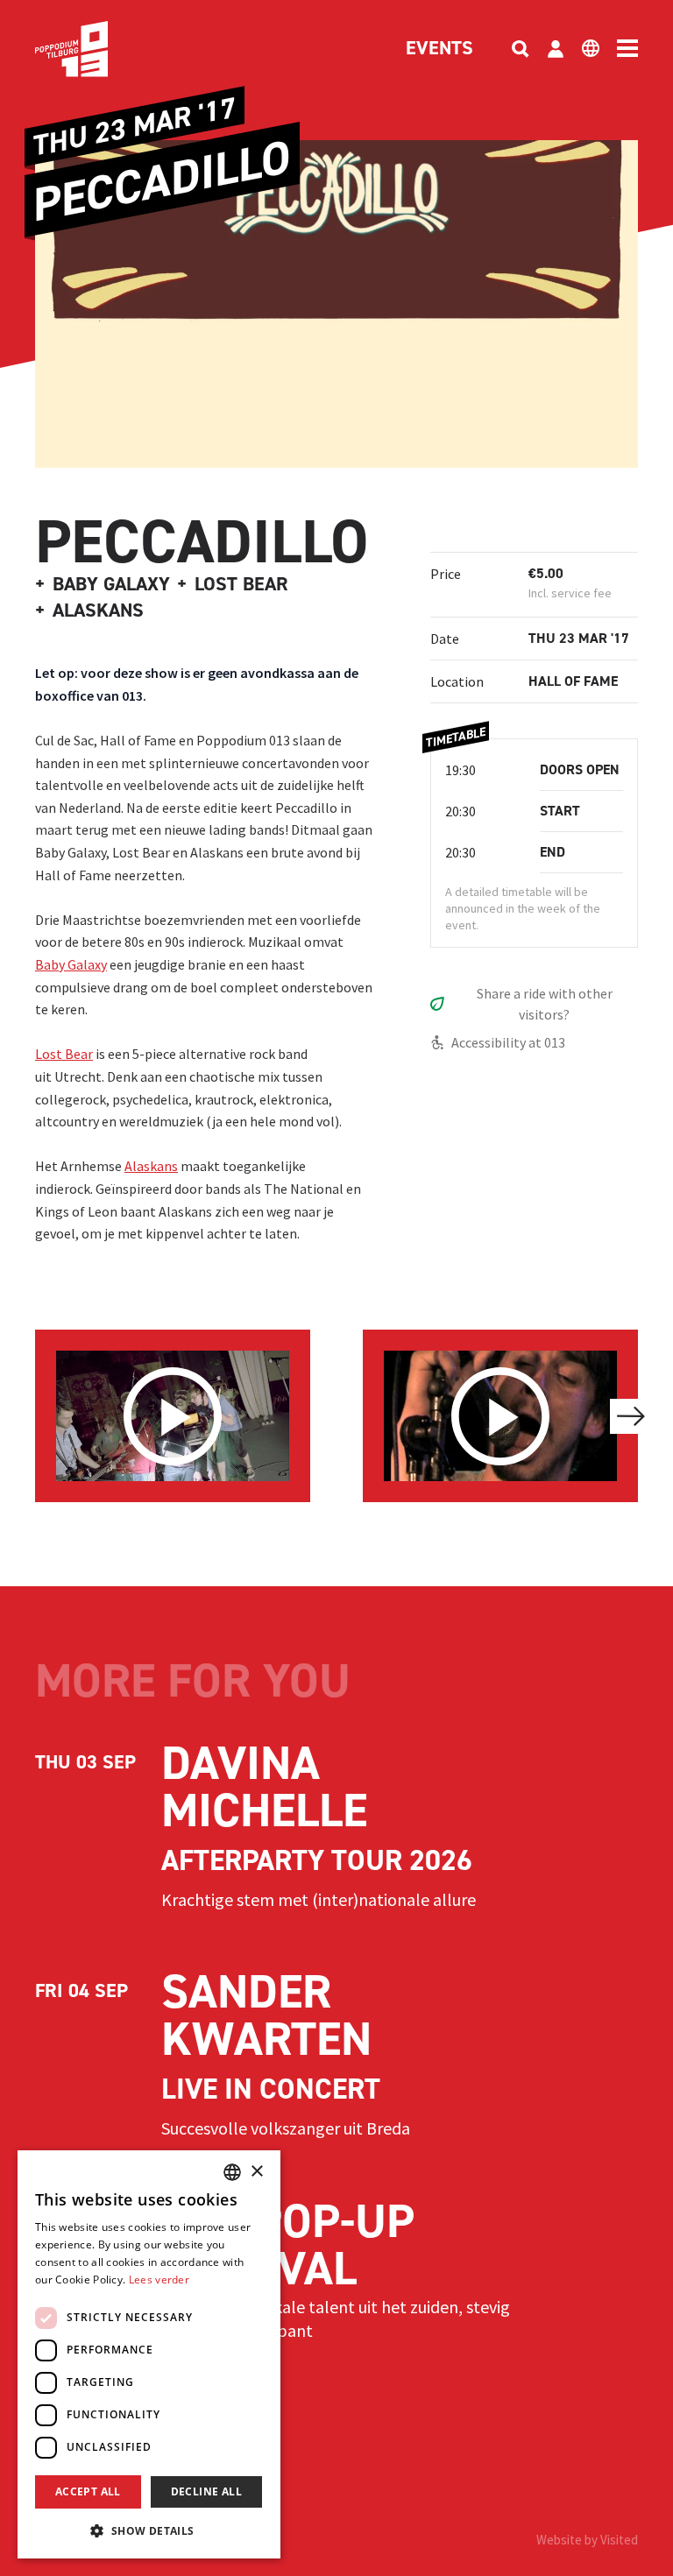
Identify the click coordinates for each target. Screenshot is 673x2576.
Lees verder (159, 2280)
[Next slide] (631, 1416)
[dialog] (149, 2354)
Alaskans (151, 1166)
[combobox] (232, 2172)
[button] (149, 2530)
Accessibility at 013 (508, 1042)
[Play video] (173, 1416)
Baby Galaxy (71, 964)
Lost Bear (64, 1054)
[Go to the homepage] (98, 49)
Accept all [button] (88, 2491)
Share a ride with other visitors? (545, 1004)
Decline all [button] (206, 2491)
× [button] (256, 2172)
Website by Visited (587, 2540)
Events (439, 49)
